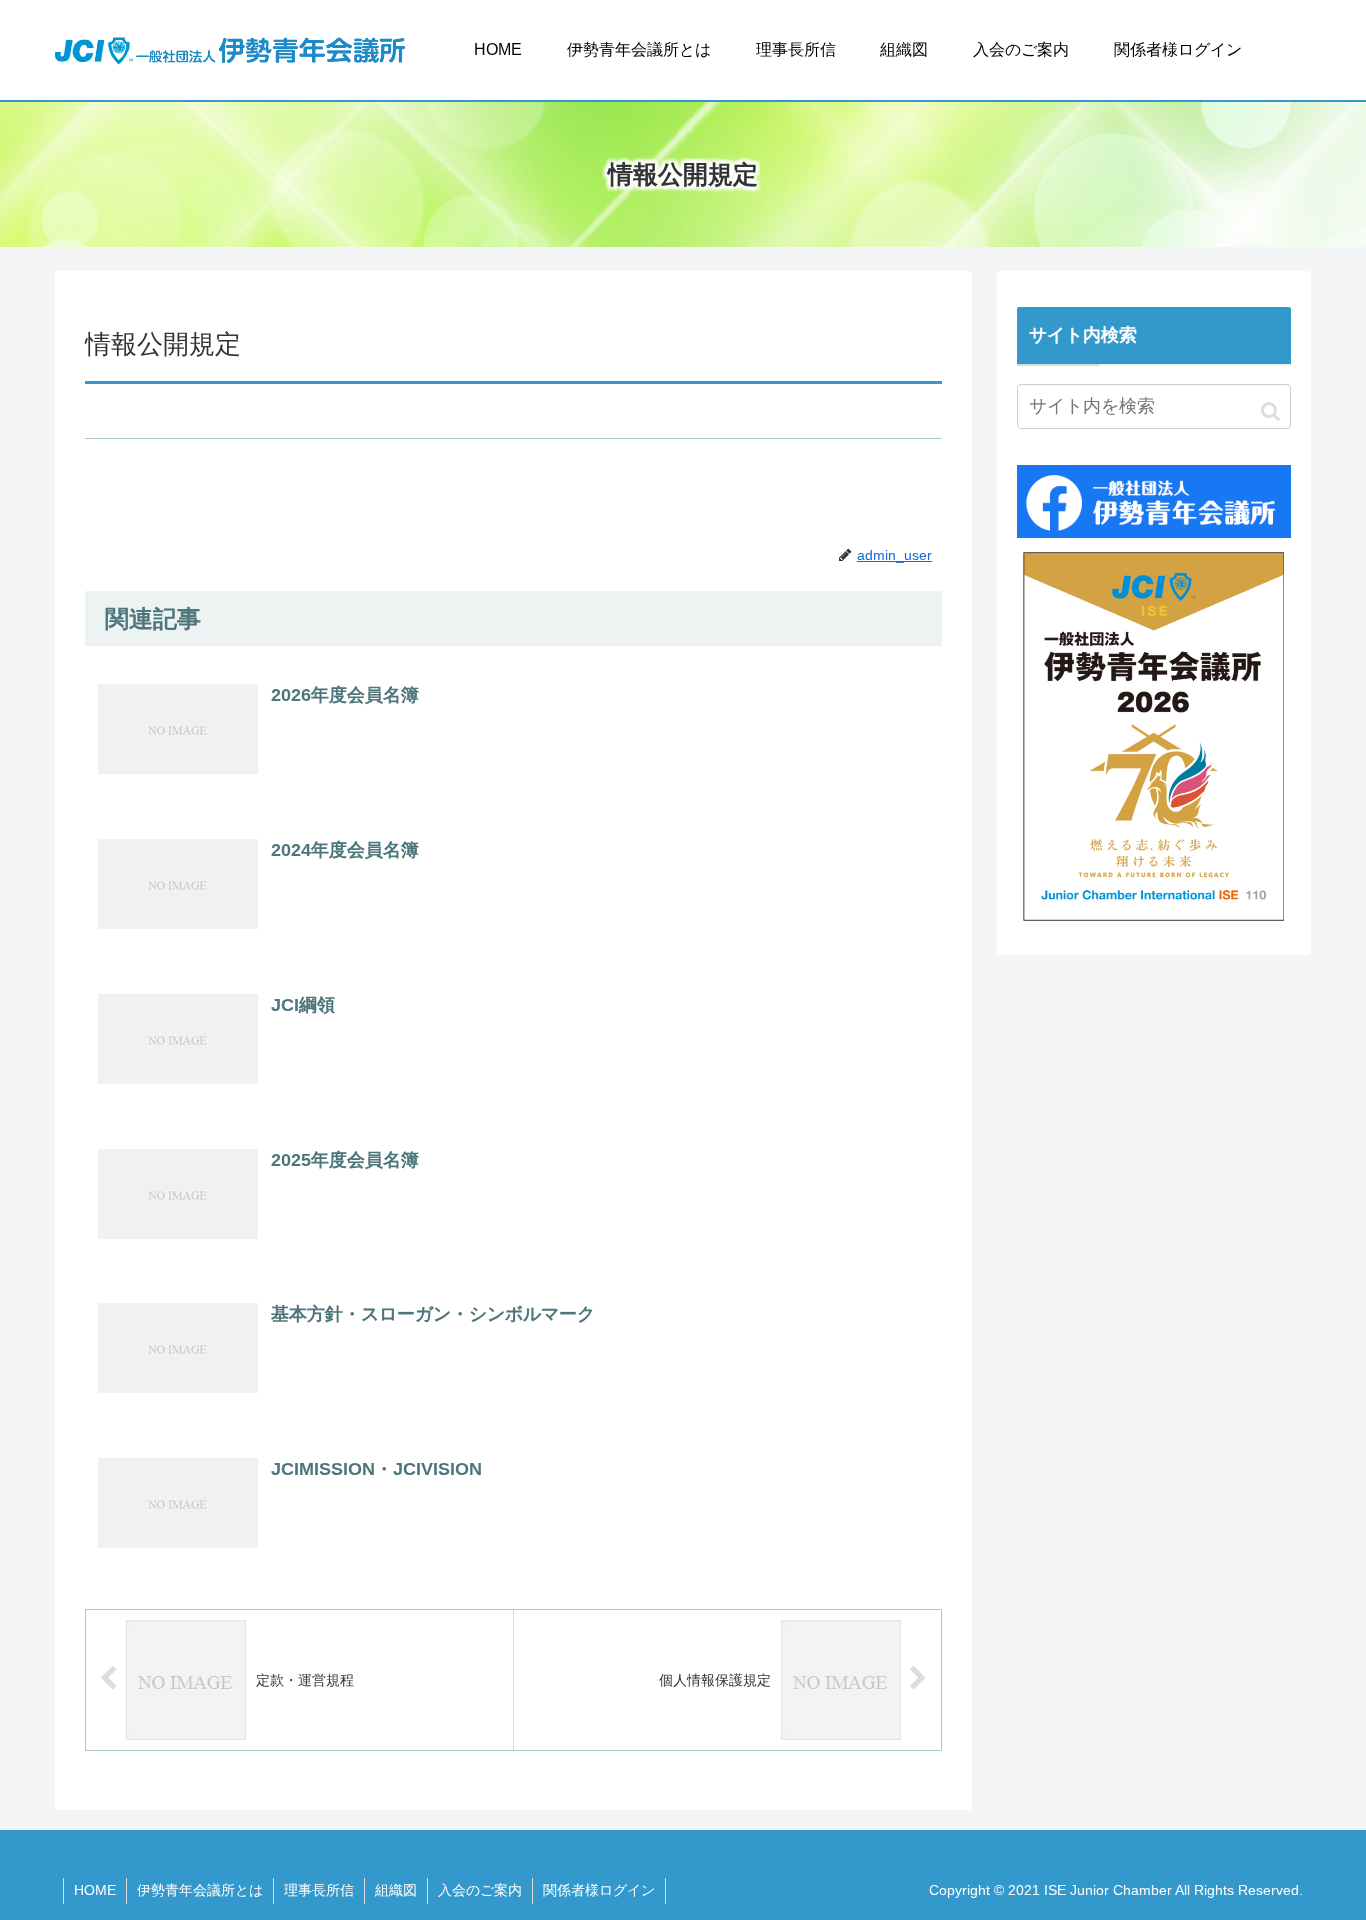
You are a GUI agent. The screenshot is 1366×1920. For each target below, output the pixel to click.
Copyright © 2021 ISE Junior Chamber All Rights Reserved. (1116, 1890)
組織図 (396, 1890)
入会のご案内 (480, 1890)
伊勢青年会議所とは (200, 1890)
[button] (1270, 411)
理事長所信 (319, 1890)
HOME (95, 1890)
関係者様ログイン (599, 1890)
